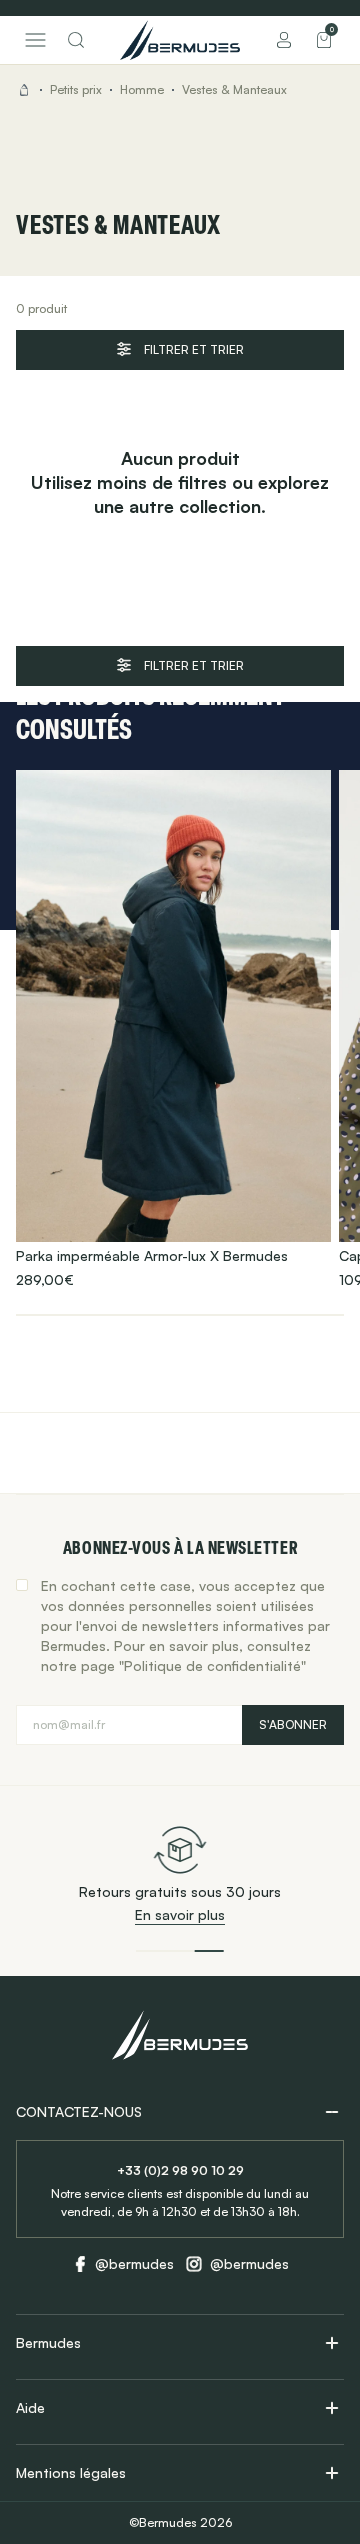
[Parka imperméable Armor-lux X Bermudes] (173, 1030)
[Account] (284, 40)
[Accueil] (180, 40)
